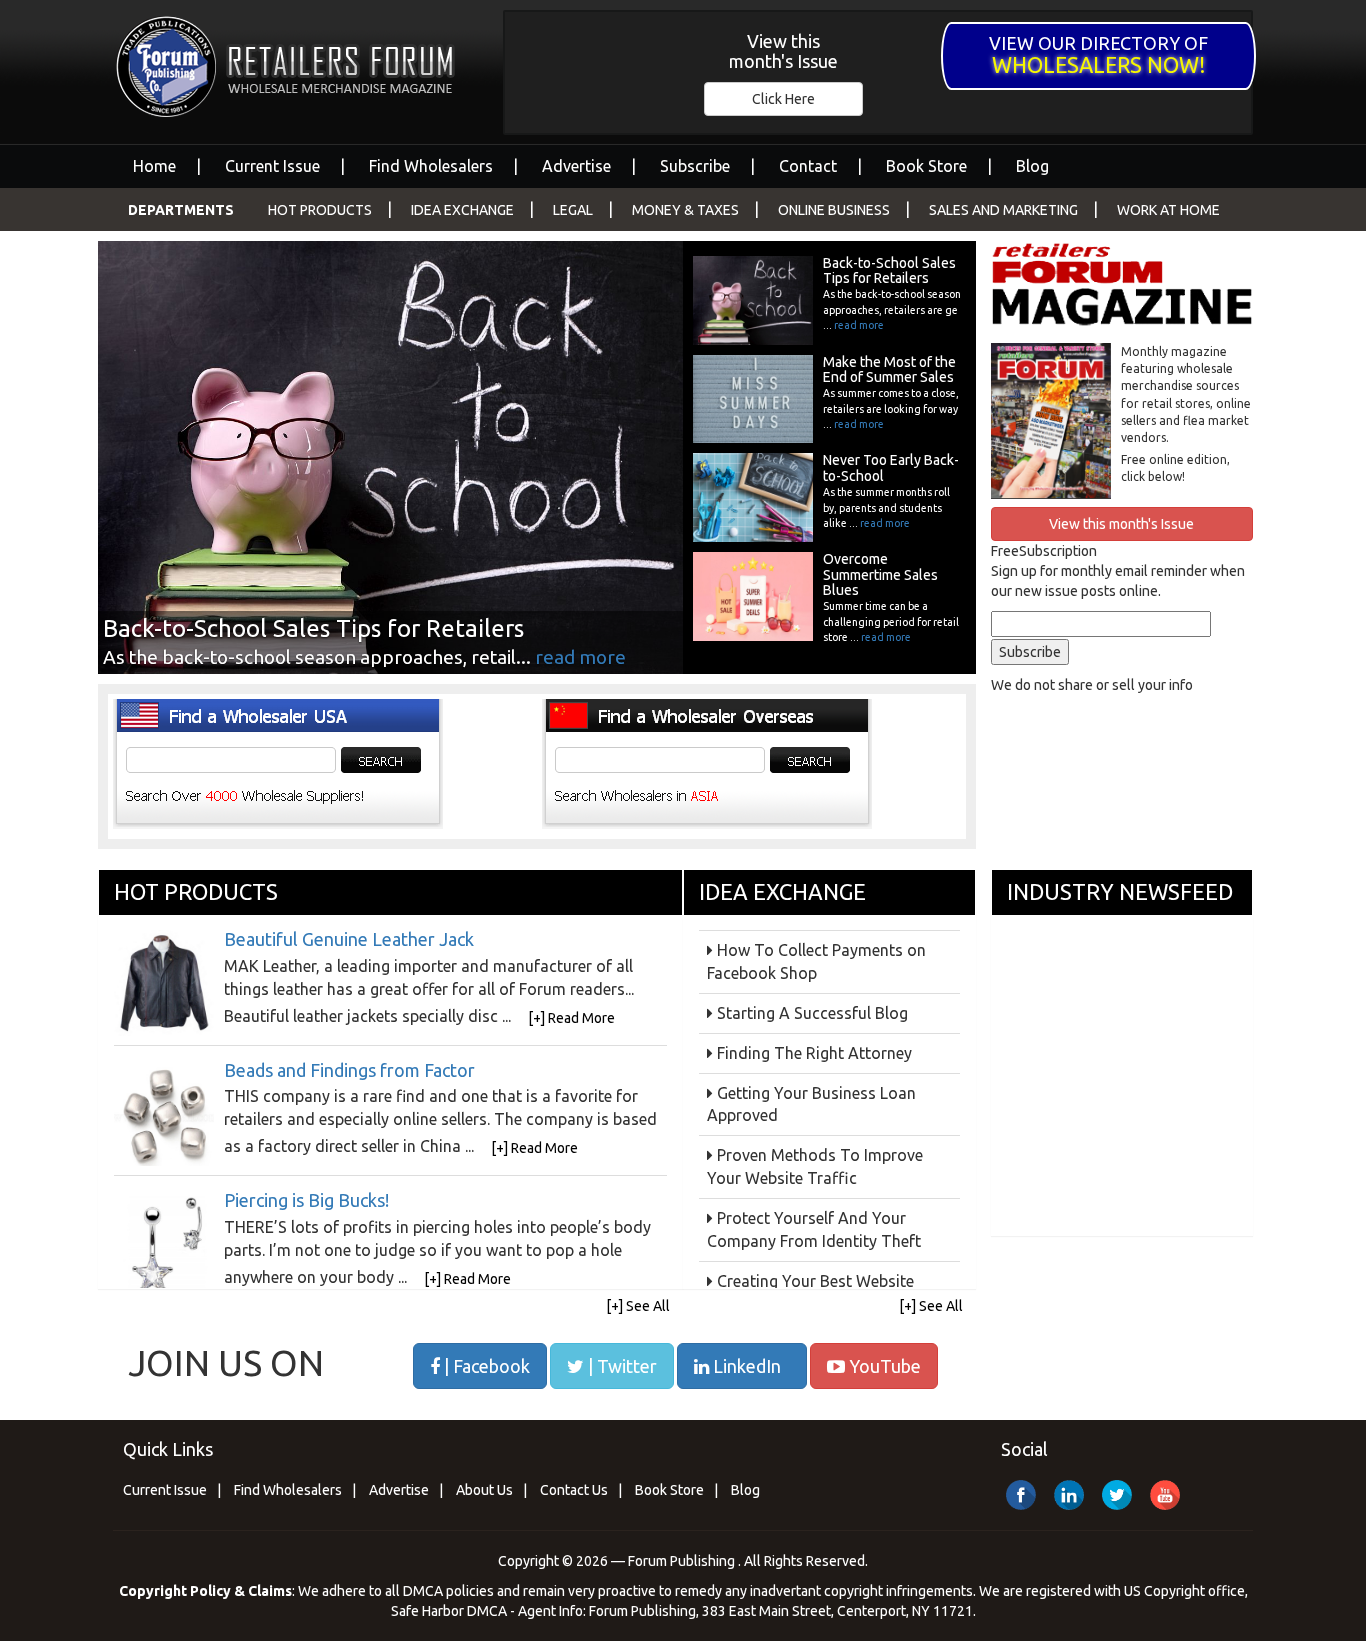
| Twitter (620, 1366)
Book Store (926, 166)
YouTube (883, 1366)
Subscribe (695, 166)
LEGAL (573, 210)
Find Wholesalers (431, 166)
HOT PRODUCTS (320, 210)
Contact (808, 166)
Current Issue (272, 166)
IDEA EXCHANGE (462, 210)
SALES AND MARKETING (1003, 210)
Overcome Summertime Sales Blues (880, 574)
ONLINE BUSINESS (834, 210)
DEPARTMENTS (181, 210)
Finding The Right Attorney (814, 1053)
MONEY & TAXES (685, 210)
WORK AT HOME (1168, 210)
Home (154, 166)
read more (580, 657)
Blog (1032, 166)
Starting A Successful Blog (812, 1013)
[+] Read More (571, 1018)
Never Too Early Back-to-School (891, 467)
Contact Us (574, 1490)
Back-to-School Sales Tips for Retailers (889, 270)
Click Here (783, 99)
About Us (484, 1490)
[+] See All (638, 1306)
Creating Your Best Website (815, 1281)
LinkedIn (745, 1366)
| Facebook (485, 1366)
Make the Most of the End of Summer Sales (889, 369)
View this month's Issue (783, 51)
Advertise (576, 166)
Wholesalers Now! (1098, 65)
